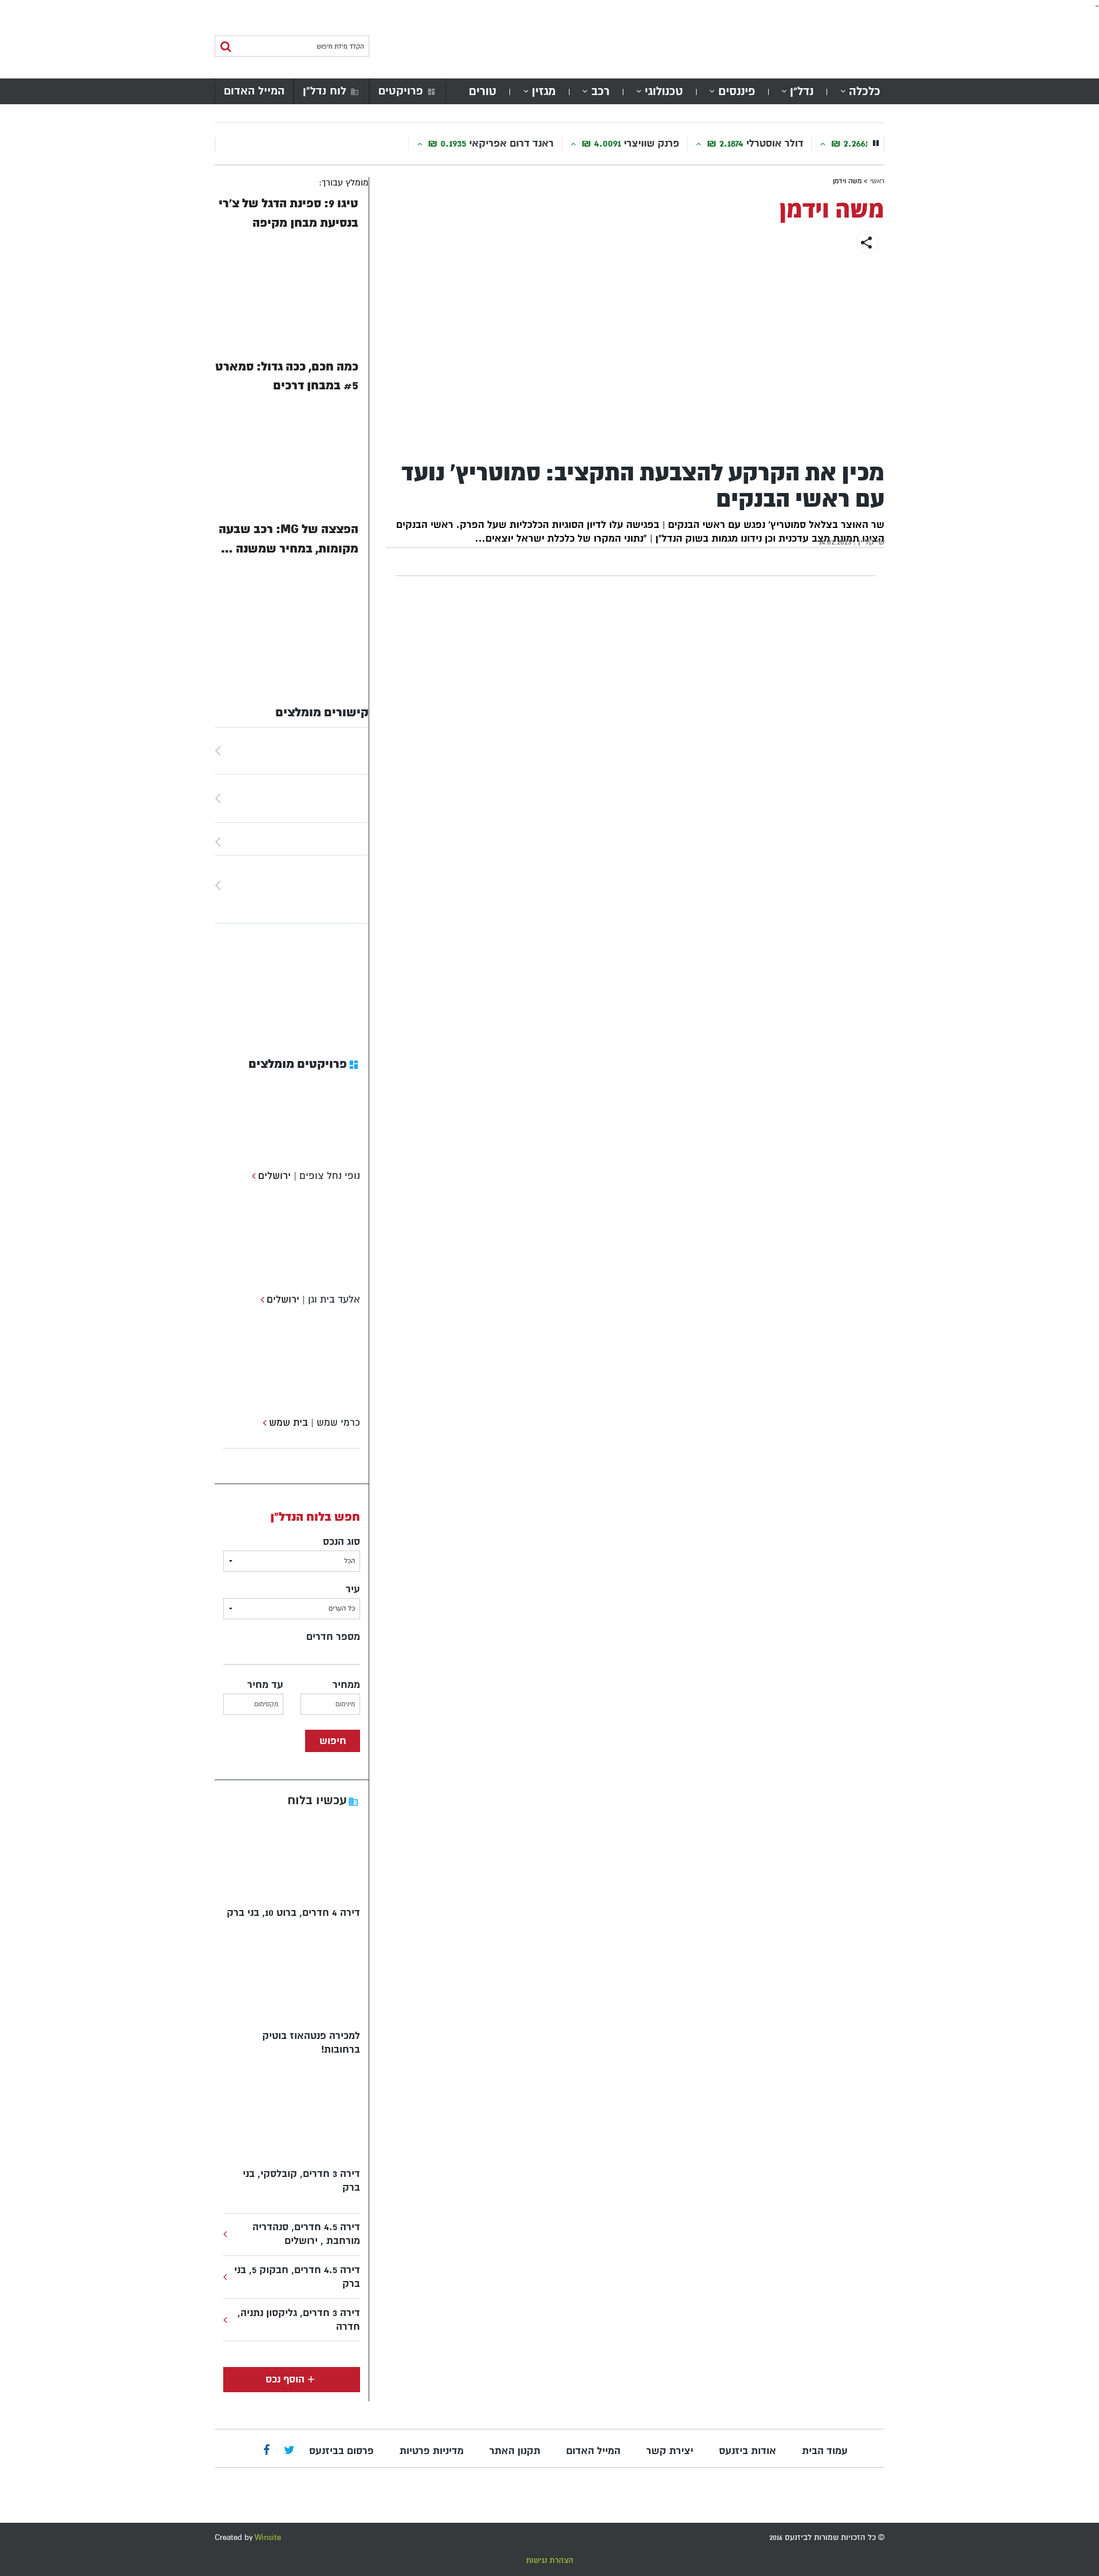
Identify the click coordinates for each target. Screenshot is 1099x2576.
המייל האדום (254, 91)
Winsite (268, 2537)
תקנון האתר (515, 2451)
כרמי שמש (338, 1423)
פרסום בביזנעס (341, 2451)
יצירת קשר (670, 2451)
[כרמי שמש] (263, 1423)
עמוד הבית (825, 2451)
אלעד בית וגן (334, 1299)
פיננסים (737, 91)
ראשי (877, 181)
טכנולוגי (664, 91)
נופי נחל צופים (330, 1176)
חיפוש (333, 1741)
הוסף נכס (285, 2379)
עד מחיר (265, 1685)
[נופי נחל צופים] (252, 1176)
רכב (600, 91)
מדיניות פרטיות (432, 2451)
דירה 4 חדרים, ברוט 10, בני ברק (293, 1913)
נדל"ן (802, 91)
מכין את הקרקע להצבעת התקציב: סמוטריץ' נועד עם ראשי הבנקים (643, 486)
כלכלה (865, 91)
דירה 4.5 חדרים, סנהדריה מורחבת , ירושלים (306, 2234)
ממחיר (346, 1685)
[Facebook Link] (266, 2451)
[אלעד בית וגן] (261, 1299)
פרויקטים (401, 91)
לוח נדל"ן (325, 91)
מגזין (544, 91)
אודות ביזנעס (748, 2451)
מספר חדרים (333, 1637)
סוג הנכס (341, 1542)
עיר (353, 1589)
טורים (483, 91)
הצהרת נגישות (550, 2560)
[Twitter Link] (289, 2451)
